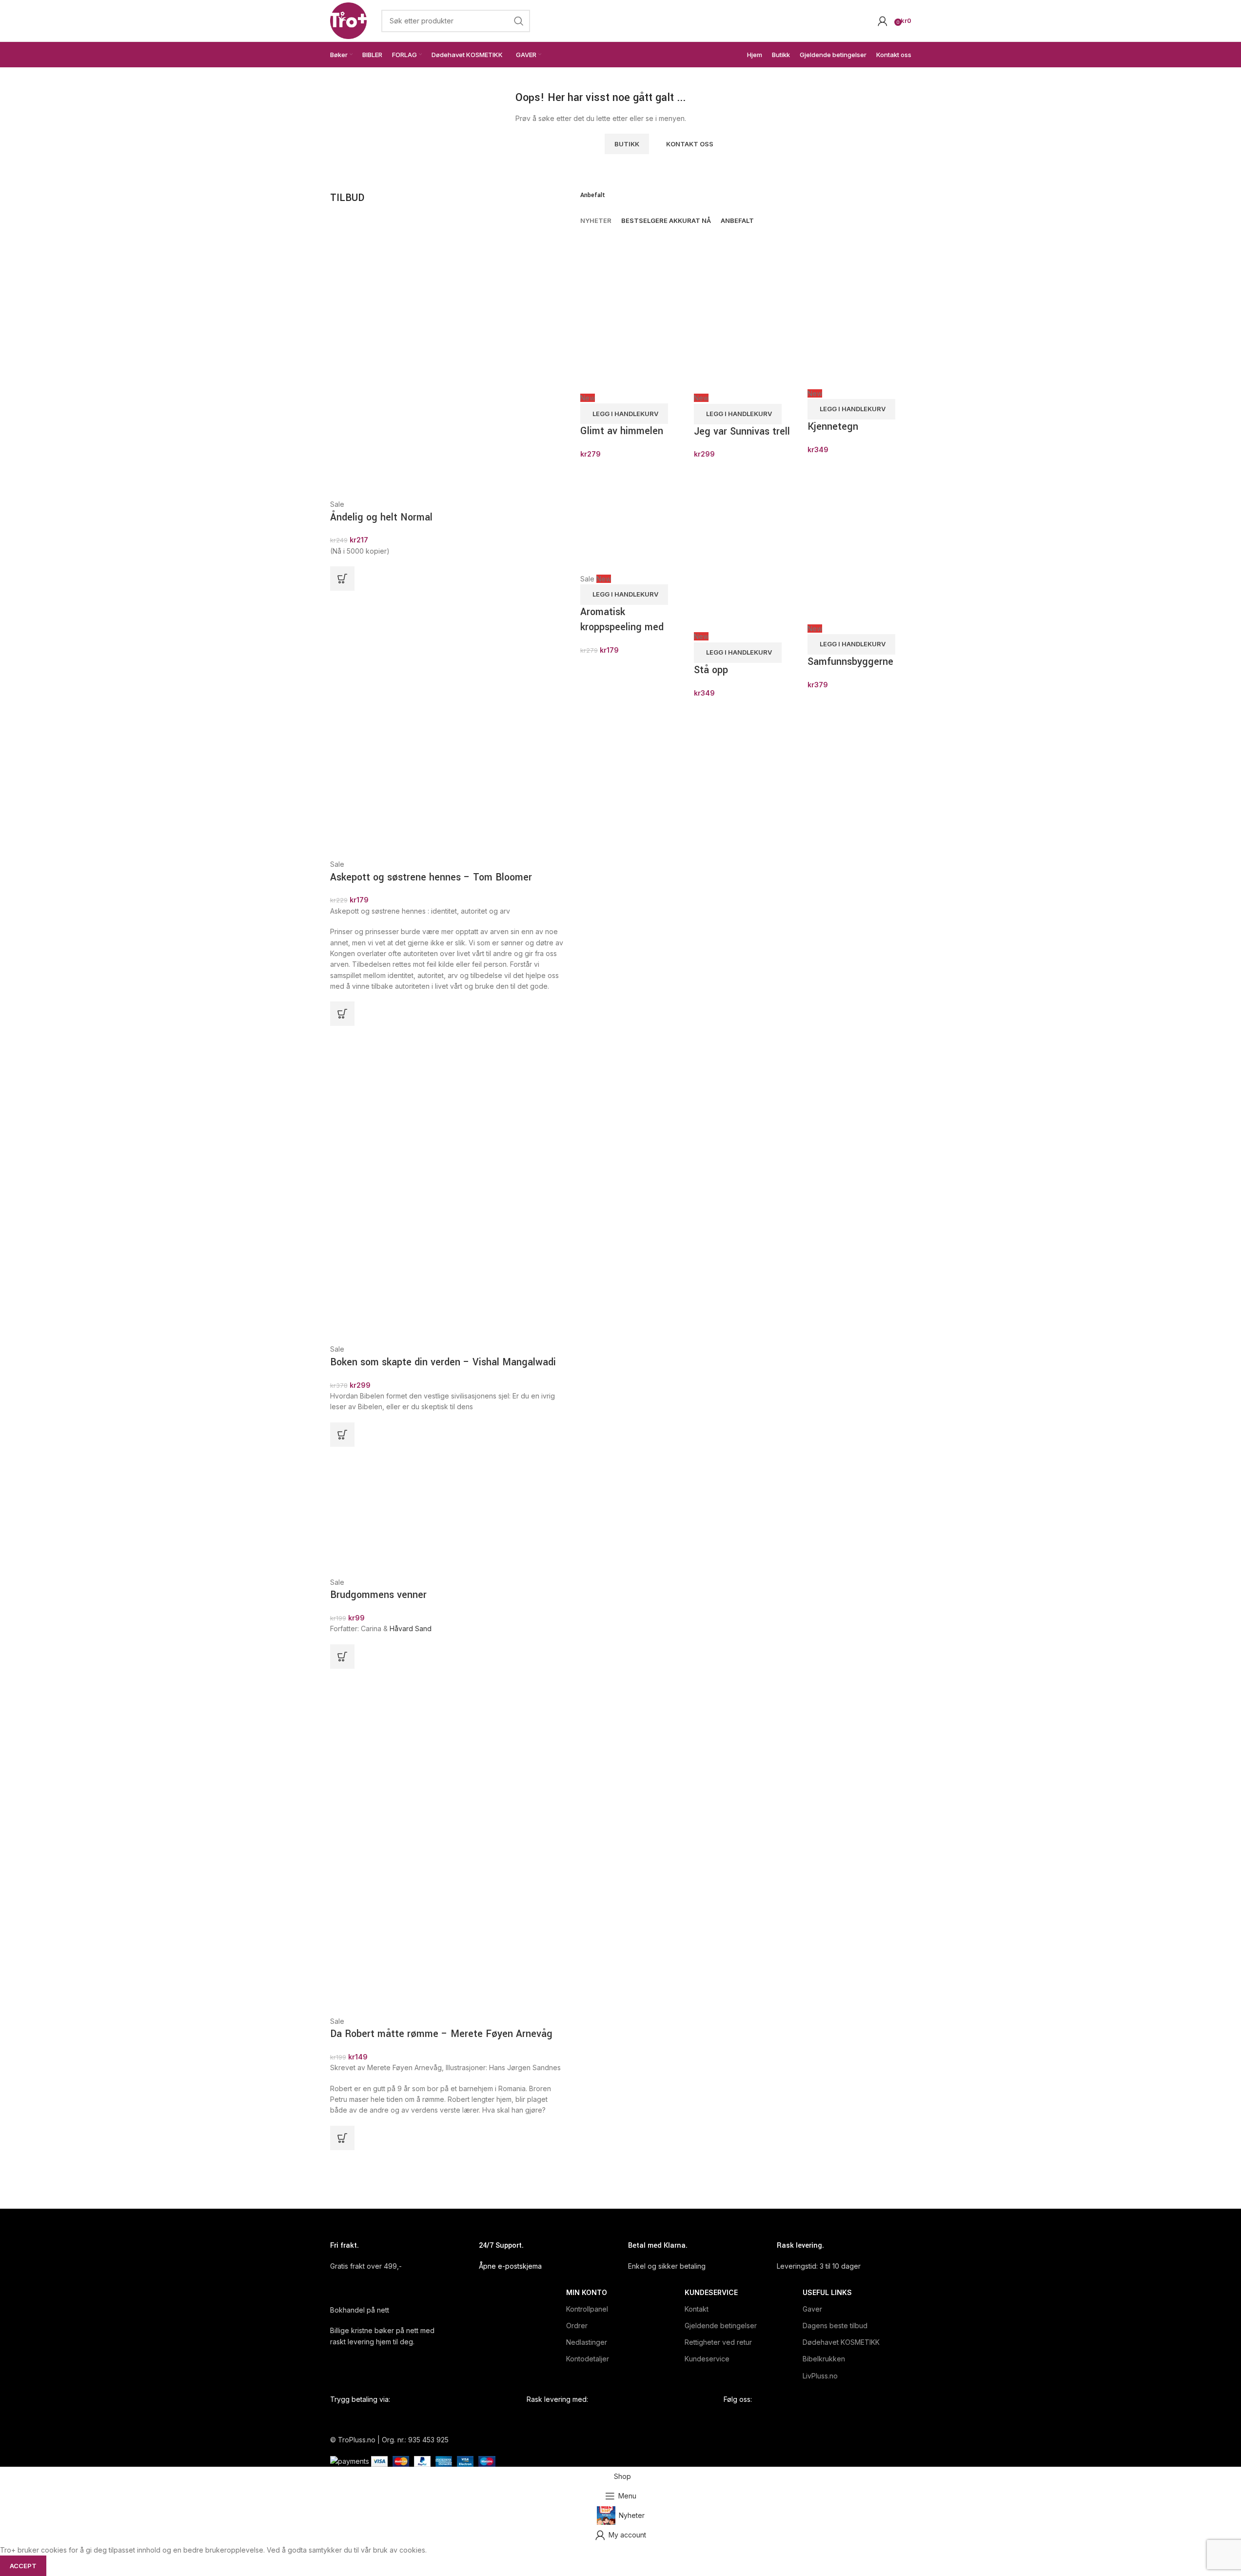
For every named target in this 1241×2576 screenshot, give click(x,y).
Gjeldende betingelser (721, 2326)
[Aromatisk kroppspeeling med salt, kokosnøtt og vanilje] (632, 521)
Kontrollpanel (587, 2309)
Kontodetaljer (588, 2359)
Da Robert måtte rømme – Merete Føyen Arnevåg (441, 2034)
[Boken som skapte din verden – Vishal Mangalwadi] (434, 1184)
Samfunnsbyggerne (850, 662)
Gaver (812, 2309)
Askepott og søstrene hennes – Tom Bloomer (431, 877)
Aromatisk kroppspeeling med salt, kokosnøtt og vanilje (622, 634)
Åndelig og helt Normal (381, 517)
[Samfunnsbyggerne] (859, 546)
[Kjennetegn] (859, 309)
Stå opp (711, 670)
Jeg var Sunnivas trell (742, 431)
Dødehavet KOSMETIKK (841, 2342)
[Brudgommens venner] (372, 1511)
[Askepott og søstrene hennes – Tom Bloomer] (415, 724)
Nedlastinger (587, 2342)
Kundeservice (711, 2292)
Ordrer (577, 2326)
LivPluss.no (820, 2376)
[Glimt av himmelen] (632, 311)
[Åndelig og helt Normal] (420, 357)
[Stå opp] (746, 549)
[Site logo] (348, 20)
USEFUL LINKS (827, 2292)
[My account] (883, 21)
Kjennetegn (833, 427)
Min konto (587, 2292)
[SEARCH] (519, 21)
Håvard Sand (411, 1628)
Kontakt (697, 2309)
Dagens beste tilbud (835, 2326)
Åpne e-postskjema (510, 2266)
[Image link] (418, 110)
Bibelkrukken (824, 2359)
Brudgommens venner (378, 1595)
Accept (23, 2566)
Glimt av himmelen (622, 431)
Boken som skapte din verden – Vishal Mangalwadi (443, 1362)
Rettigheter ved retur (718, 2342)
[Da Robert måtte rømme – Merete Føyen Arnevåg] (448, 1842)
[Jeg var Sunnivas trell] (746, 311)
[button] (342, 579)
